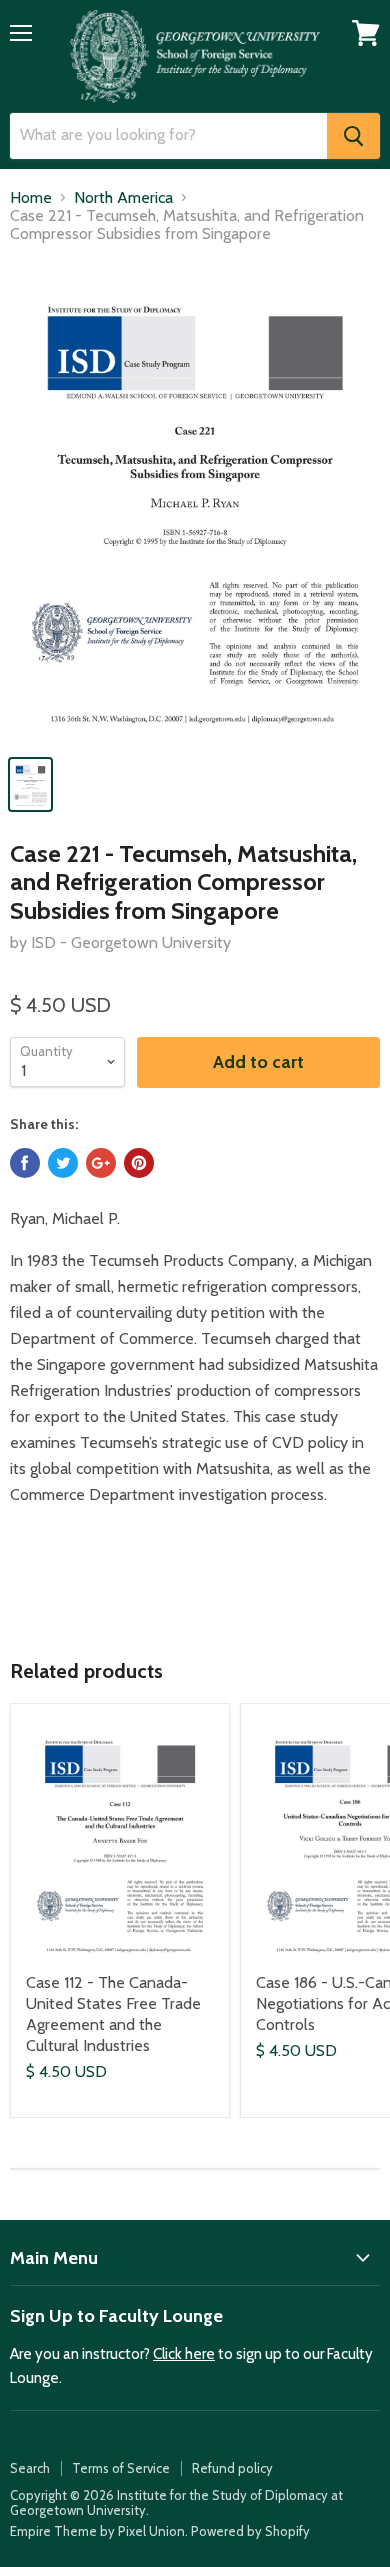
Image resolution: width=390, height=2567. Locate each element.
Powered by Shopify (250, 2531)
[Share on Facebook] (25, 1163)
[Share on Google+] (101, 1163)
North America (123, 198)
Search (30, 2468)
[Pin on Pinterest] (139, 1163)
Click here (184, 2354)
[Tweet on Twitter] (63, 1163)
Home (31, 198)
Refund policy (232, 2468)
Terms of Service (121, 2468)
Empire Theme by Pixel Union (97, 2531)
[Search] (353, 136)
